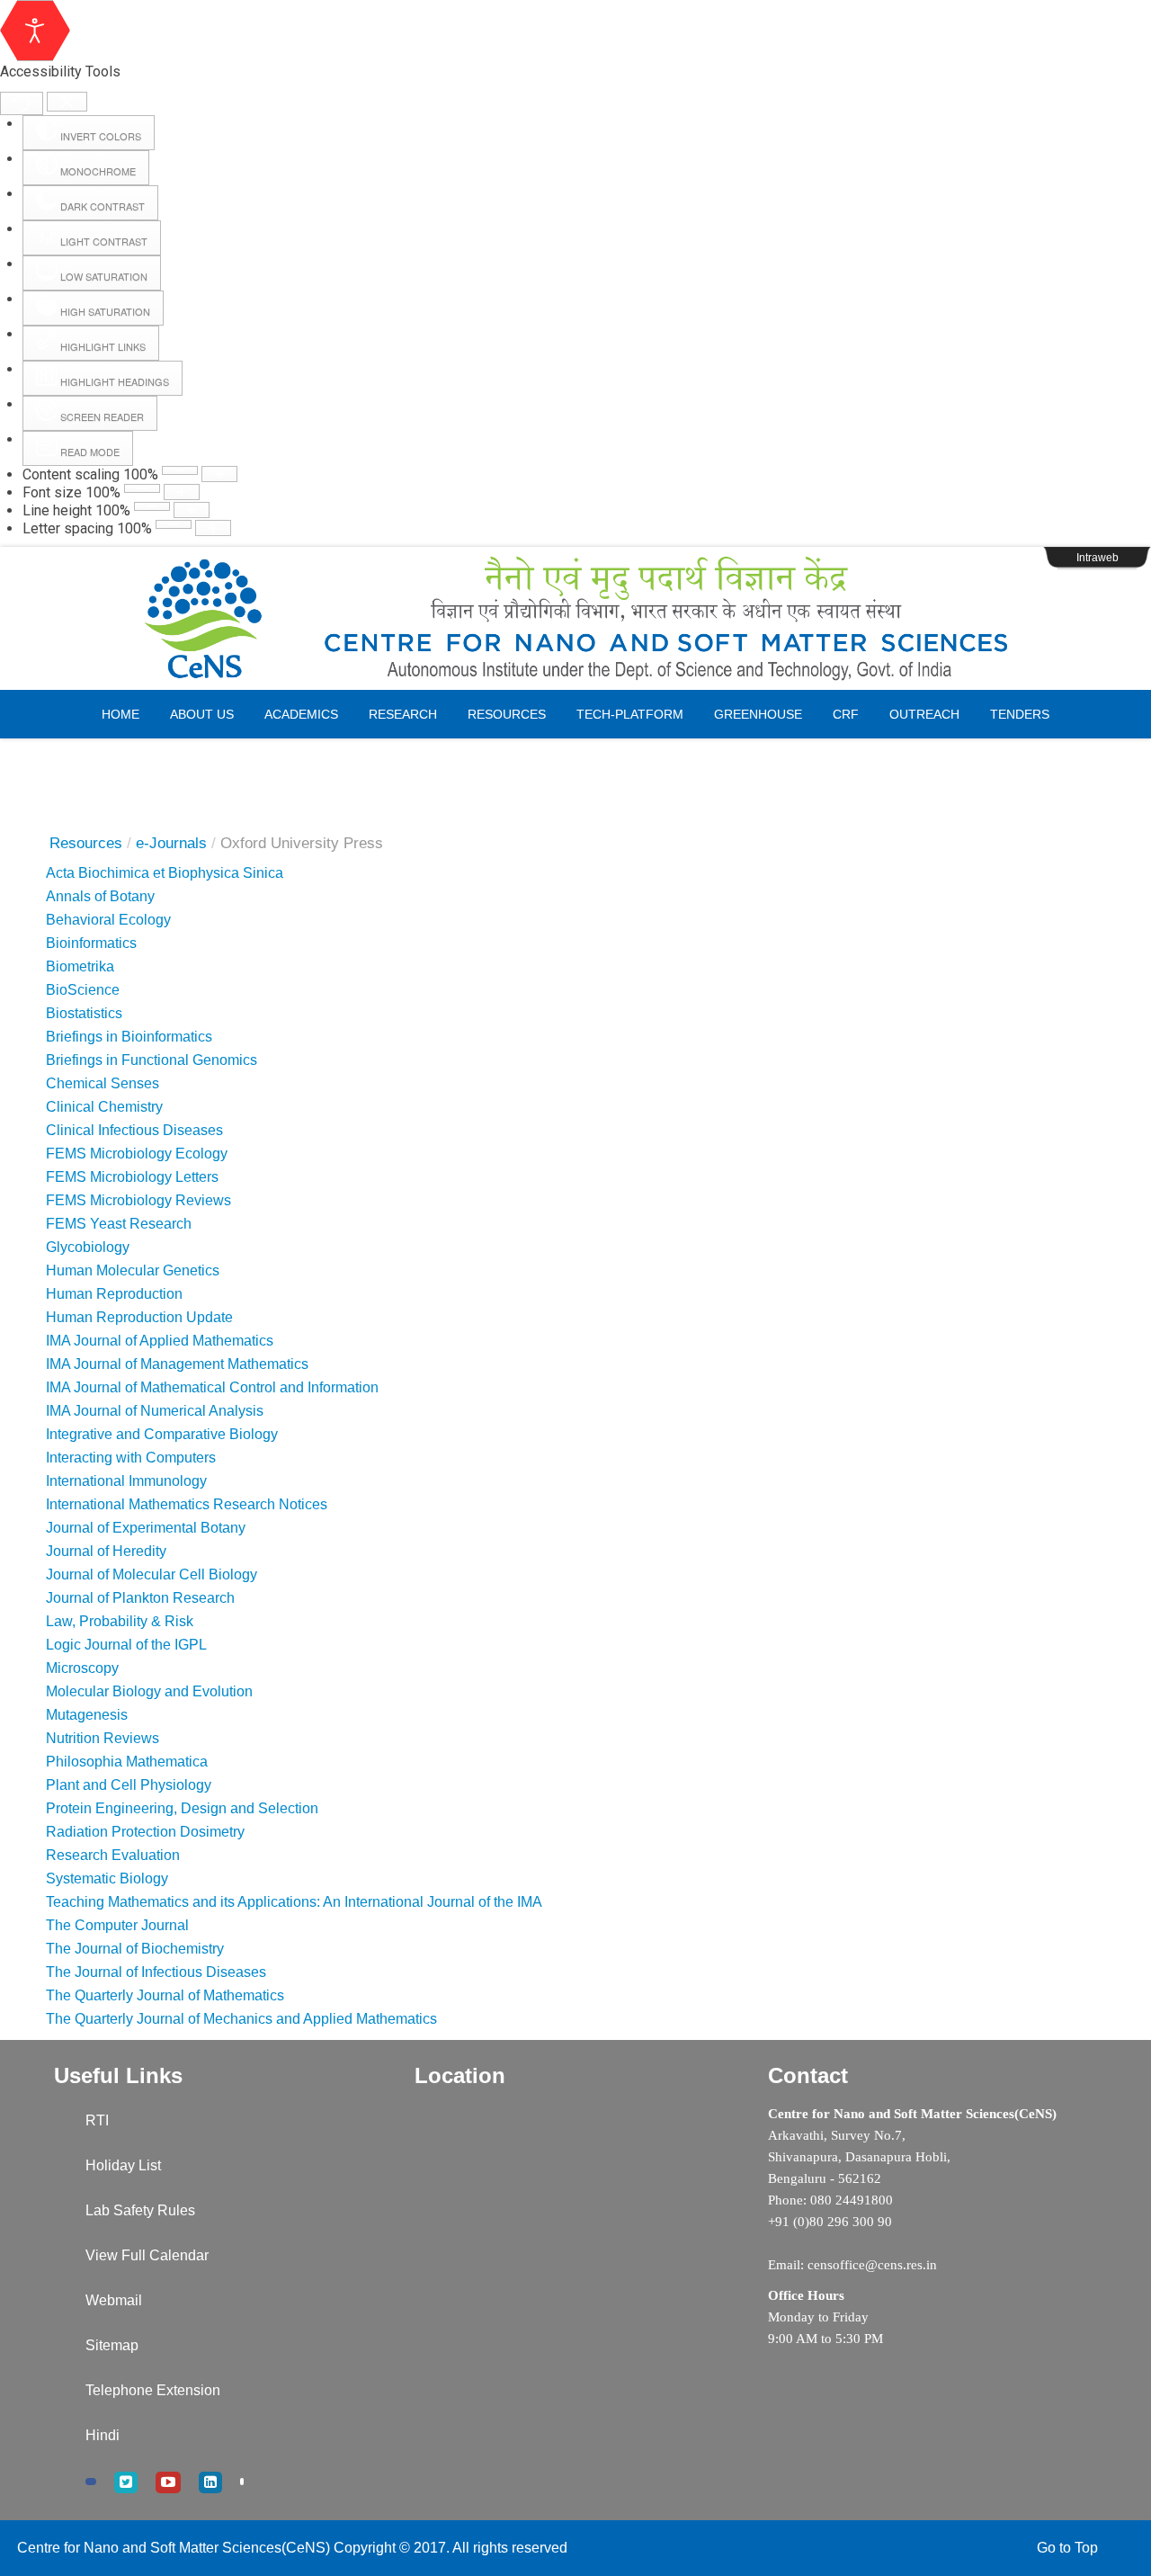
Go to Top (1067, 2548)
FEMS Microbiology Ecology (137, 1154)
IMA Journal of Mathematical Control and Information (212, 1387)
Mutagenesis (87, 1715)
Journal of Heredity (106, 1551)
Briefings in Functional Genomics (152, 1060)
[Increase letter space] (213, 528)
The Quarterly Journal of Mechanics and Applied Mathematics (241, 2019)
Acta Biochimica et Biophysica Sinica (165, 873)
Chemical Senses (103, 1083)
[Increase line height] (192, 510)
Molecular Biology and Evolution (149, 1691)
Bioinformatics (91, 943)
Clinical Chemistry (108, 1107)
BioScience (83, 990)
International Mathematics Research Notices (187, 1504)
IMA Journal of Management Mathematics (177, 1364)
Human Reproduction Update (139, 1317)
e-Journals (171, 843)
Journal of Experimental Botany (146, 1528)
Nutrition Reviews (103, 1738)
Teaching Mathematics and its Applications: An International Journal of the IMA (294, 1902)
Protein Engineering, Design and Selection (182, 1808)
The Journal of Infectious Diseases (156, 1972)
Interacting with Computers (131, 1458)
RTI (97, 2120)
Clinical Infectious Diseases (134, 1130)
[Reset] (22, 103)
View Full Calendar (147, 2255)
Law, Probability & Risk (120, 1621)
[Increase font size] (182, 492)
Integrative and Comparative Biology (162, 1434)
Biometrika (80, 966)
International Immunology (126, 1481)
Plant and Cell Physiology (129, 1785)
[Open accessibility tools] (35, 31)
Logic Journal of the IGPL (126, 1645)
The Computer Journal (117, 1925)
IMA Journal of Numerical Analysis (155, 1411)
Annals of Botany (100, 896)
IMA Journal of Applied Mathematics (160, 1341)
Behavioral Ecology (108, 920)
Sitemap (112, 2345)
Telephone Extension (153, 2390)
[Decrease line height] (152, 506)
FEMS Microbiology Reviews (138, 1200)
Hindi (103, 2435)
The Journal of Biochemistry (135, 1949)
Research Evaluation (113, 1855)
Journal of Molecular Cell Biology (152, 1574)
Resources (86, 843)
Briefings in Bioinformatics (129, 1037)
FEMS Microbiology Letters (132, 1177)
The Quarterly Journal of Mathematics (165, 1995)
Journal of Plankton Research (140, 1598)
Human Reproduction (114, 1294)
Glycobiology (88, 1247)
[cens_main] (575, 619)
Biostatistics (84, 1013)
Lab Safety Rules (140, 2210)
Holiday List (123, 2165)
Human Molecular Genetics (133, 1270)
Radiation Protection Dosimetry (145, 1832)
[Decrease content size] (180, 470)
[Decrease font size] (142, 488)
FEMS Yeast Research (119, 1224)
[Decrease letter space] (174, 524)
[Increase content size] (219, 474)
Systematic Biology (107, 1878)
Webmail (114, 2300)
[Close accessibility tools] (67, 102)
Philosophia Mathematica (127, 1762)
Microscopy (82, 1668)
